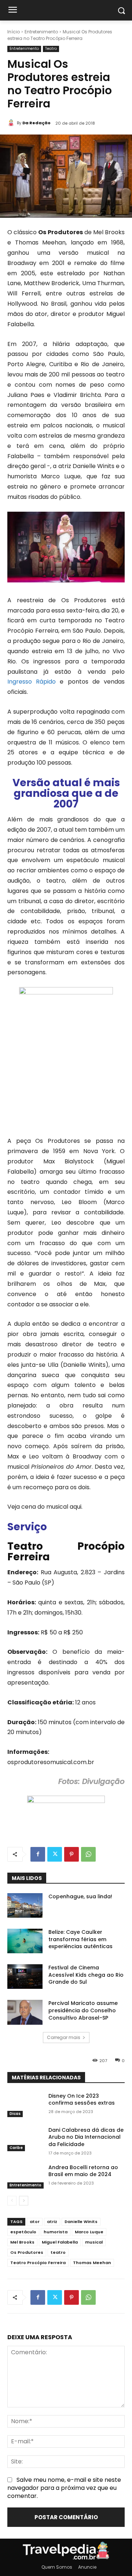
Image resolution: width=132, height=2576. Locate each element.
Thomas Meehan (92, 2263)
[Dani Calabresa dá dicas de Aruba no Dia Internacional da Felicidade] (25, 2139)
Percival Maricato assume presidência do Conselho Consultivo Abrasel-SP (83, 2010)
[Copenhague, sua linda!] (25, 1905)
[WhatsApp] (88, 1854)
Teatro (51, 49)
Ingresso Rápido (32, 682)
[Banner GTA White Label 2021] (66, 1801)
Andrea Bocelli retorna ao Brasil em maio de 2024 (83, 2171)
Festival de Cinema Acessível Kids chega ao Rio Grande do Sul (86, 1975)
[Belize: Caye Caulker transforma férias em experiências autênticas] (25, 1941)
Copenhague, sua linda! (80, 1896)
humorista (56, 2232)
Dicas (15, 2114)
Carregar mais (64, 2037)
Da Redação (36, 123)
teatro (58, 2252)
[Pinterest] (71, 1854)
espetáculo (23, 2232)
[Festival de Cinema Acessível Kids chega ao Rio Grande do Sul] (25, 1977)
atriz (52, 2222)
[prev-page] (12, 2201)
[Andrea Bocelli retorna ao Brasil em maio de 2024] (25, 2176)
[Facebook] (38, 1854)
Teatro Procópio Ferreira (38, 2263)
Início (14, 32)
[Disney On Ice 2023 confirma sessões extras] (25, 2105)
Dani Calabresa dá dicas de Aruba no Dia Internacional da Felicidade (86, 2137)
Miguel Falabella (60, 2242)
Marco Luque (89, 2232)
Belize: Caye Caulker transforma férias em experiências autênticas (80, 1939)
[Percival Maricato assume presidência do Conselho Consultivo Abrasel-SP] (25, 2012)
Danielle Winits (81, 2222)
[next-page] (24, 2201)
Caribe (16, 2148)
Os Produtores (27, 2252)
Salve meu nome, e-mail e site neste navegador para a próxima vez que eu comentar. (64, 2488)
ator (35, 2222)
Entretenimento (41, 32)
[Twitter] (55, 1854)
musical (94, 2242)
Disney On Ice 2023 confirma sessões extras (82, 2100)
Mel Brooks (22, 2242)
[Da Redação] (12, 123)
